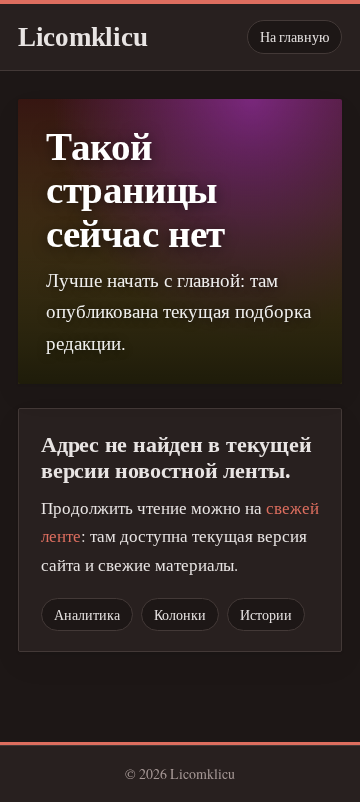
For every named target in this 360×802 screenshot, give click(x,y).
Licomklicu (82, 37)
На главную (294, 36)
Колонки (180, 614)
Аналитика (87, 614)
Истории (266, 614)
